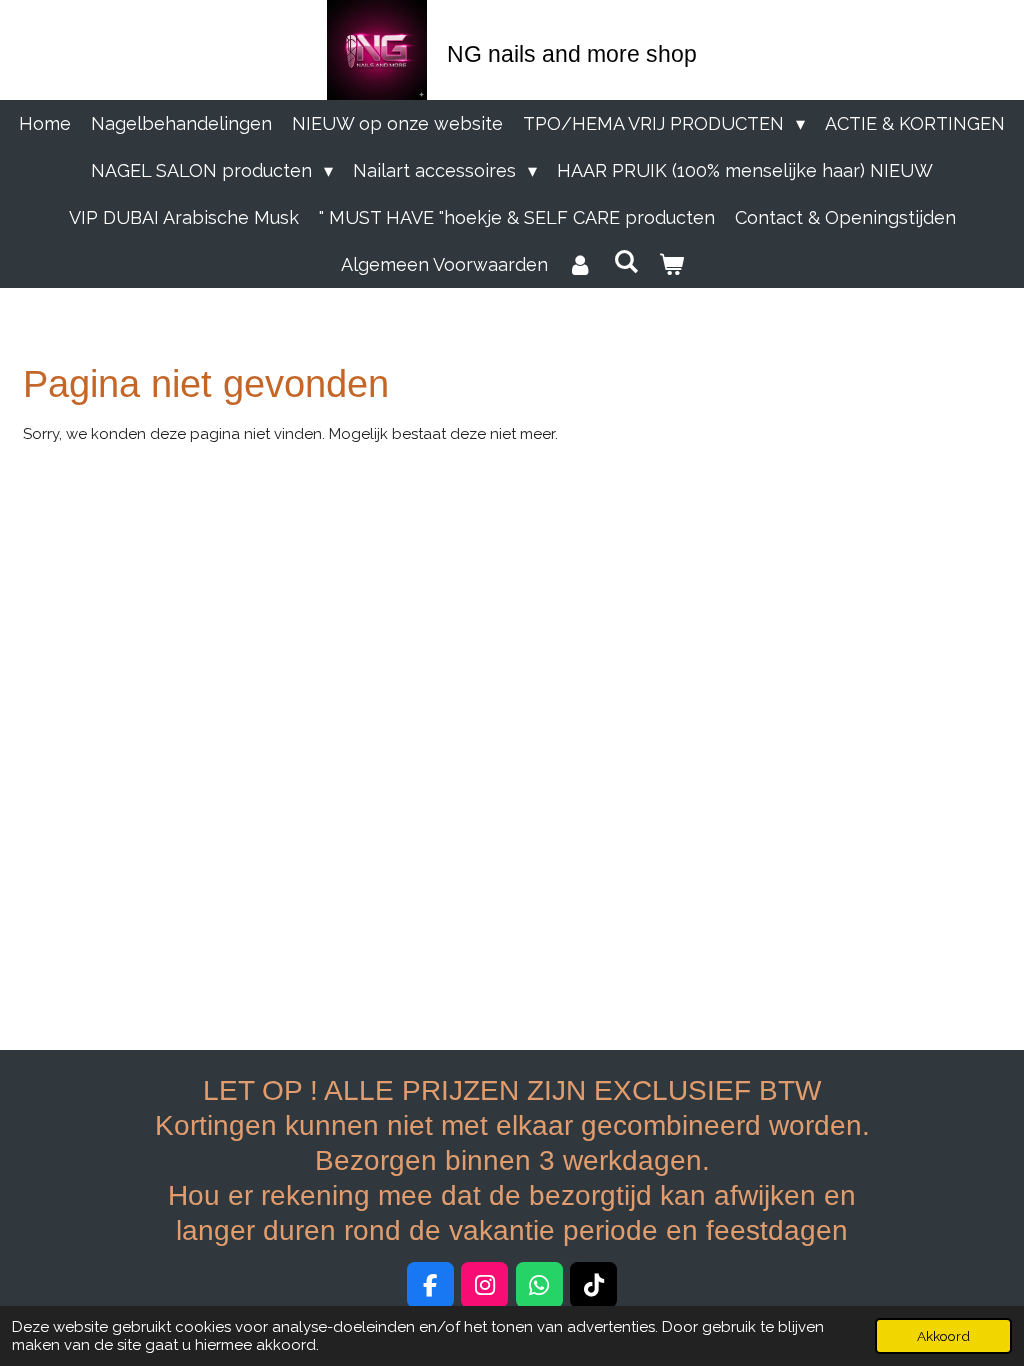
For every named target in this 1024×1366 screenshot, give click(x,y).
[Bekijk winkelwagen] (670, 264)
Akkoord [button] (943, 1336)
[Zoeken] (625, 261)
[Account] (580, 264)
